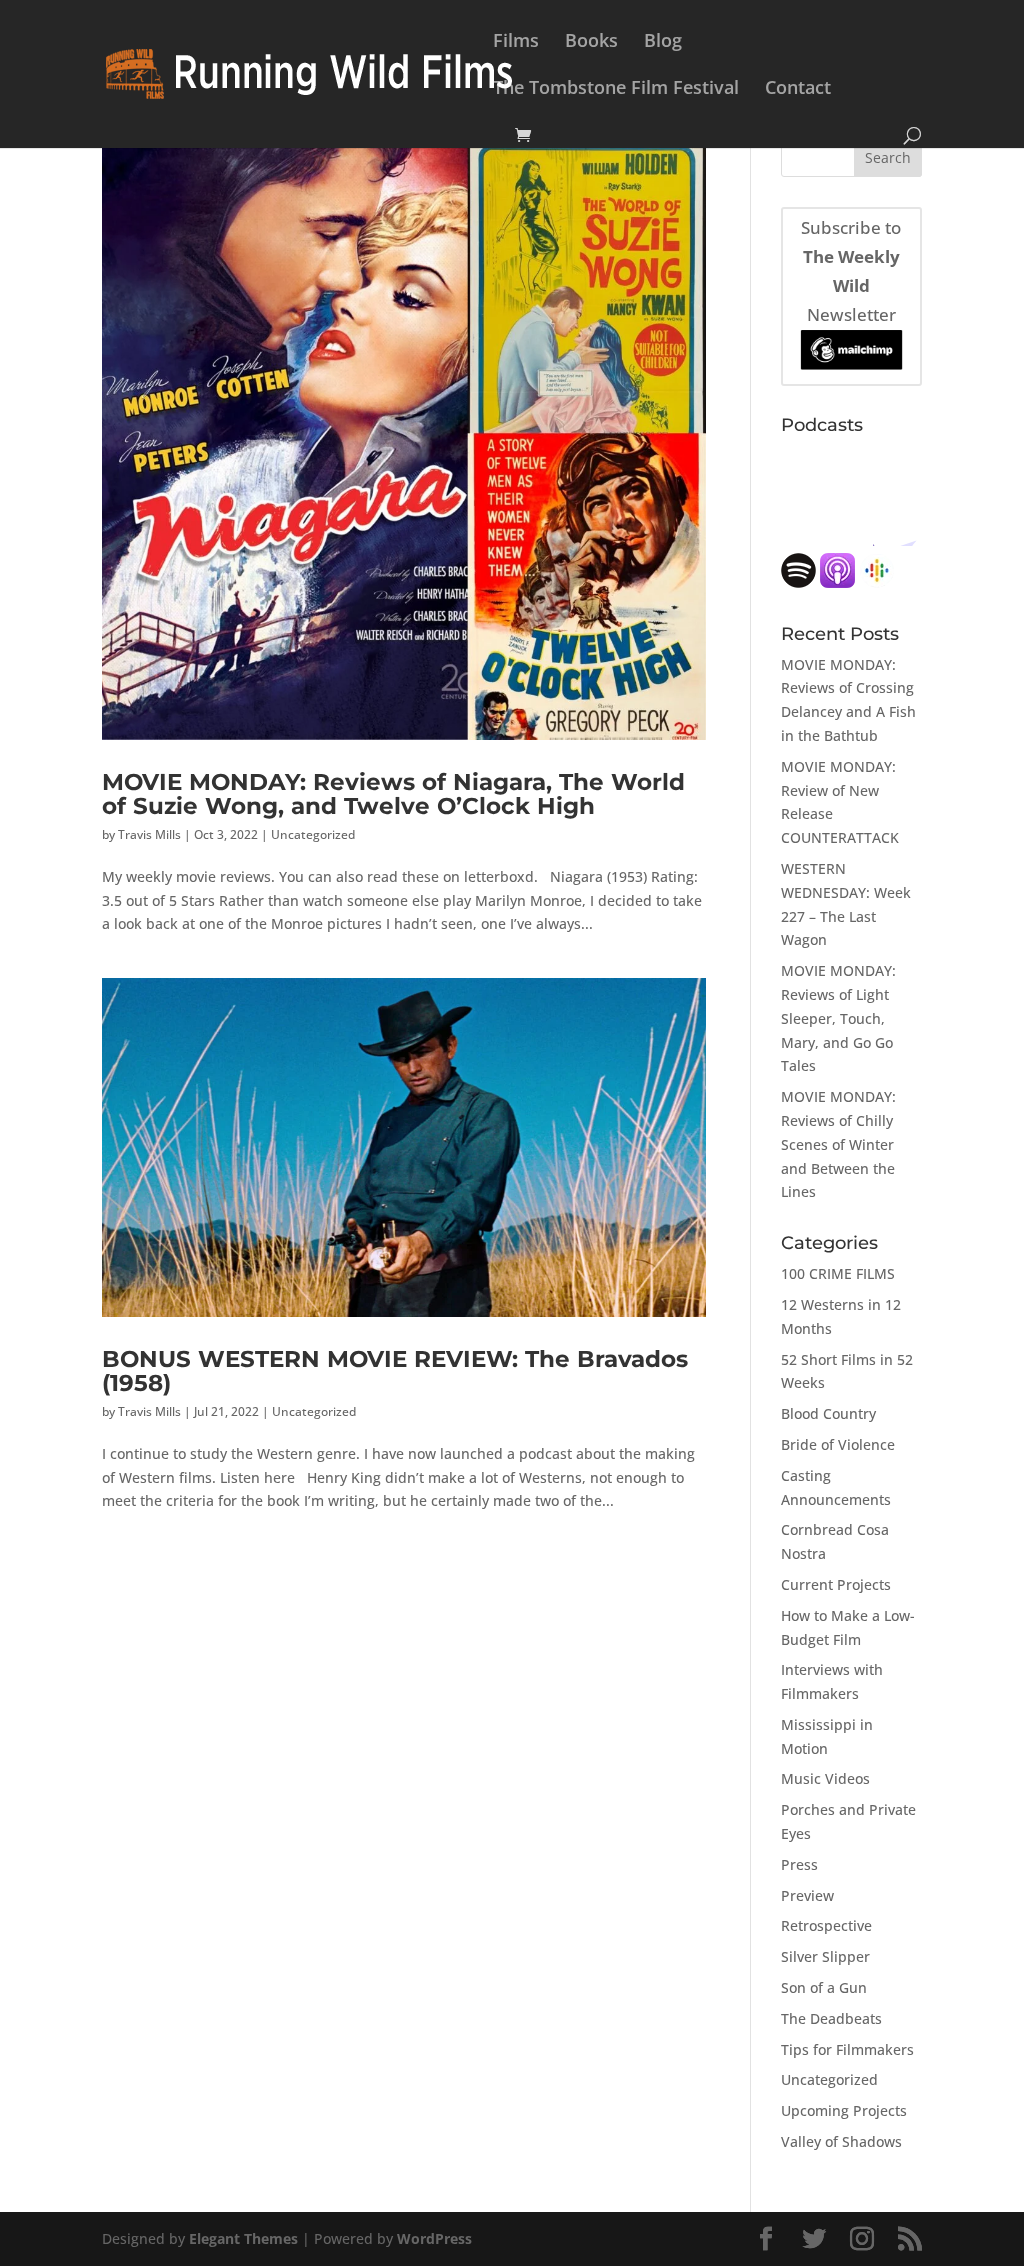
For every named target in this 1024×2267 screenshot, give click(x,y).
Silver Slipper (825, 1956)
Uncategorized (313, 834)
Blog (663, 42)
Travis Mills (149, 834)
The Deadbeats (831, 2018)
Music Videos (825, 1778)
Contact (798, 89)
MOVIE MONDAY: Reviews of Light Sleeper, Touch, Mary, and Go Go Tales (838, 1018)
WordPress (434, 2238)
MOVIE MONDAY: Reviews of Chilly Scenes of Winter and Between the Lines (838, 1144)
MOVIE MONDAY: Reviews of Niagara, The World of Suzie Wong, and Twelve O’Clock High (393, 793)
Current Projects (836, 1584)
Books (591, 42)
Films (516, 42)
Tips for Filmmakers (847, 2049)
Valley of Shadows (841, 2141)
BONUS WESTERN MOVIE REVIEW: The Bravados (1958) (395, 1370)
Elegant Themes (243, 2238)
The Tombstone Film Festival (616, 89)
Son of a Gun (824, 1987)
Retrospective (826, 1925)
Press (799, 1864)
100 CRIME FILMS (838, 1273)
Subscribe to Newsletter (851, 271)
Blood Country (828, 1413)
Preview (807, 1895)
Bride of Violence (838, 1444)
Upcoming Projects (844, 2110)
